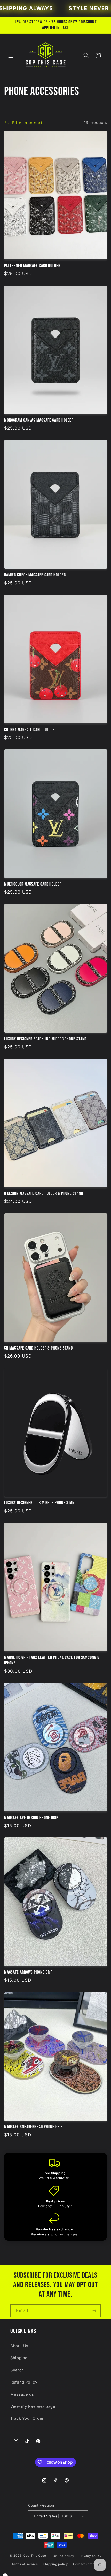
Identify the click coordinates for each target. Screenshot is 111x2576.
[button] (11, 55)
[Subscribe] (94, 2311)
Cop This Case (35, 2556)
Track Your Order (27, 2418)
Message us (22, 2394)
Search (17, 2370)
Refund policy (63, 2556)
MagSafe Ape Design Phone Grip (31, 1818)
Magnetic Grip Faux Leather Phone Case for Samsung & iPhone (52, 1660)
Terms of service (25, 2564)
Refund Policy (24, 2382)
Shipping (19, 2358)
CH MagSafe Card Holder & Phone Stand (38, 1348)
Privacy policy (90, 2556)
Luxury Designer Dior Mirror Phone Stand (40, 1503)
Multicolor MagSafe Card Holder (33, 884)
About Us (19, 2346)
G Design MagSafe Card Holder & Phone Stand (44, 1194)
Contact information (89, 2564)
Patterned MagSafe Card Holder (32, 266)
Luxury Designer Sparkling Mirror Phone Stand (45, 1039)
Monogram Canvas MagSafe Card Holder (39, 420)
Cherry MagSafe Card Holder (29, 730)
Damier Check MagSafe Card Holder (35, 575)
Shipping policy (56, 2564)
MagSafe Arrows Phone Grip (29, 1972)
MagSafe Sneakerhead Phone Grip (33, 2127)
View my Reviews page (33, 2406)
